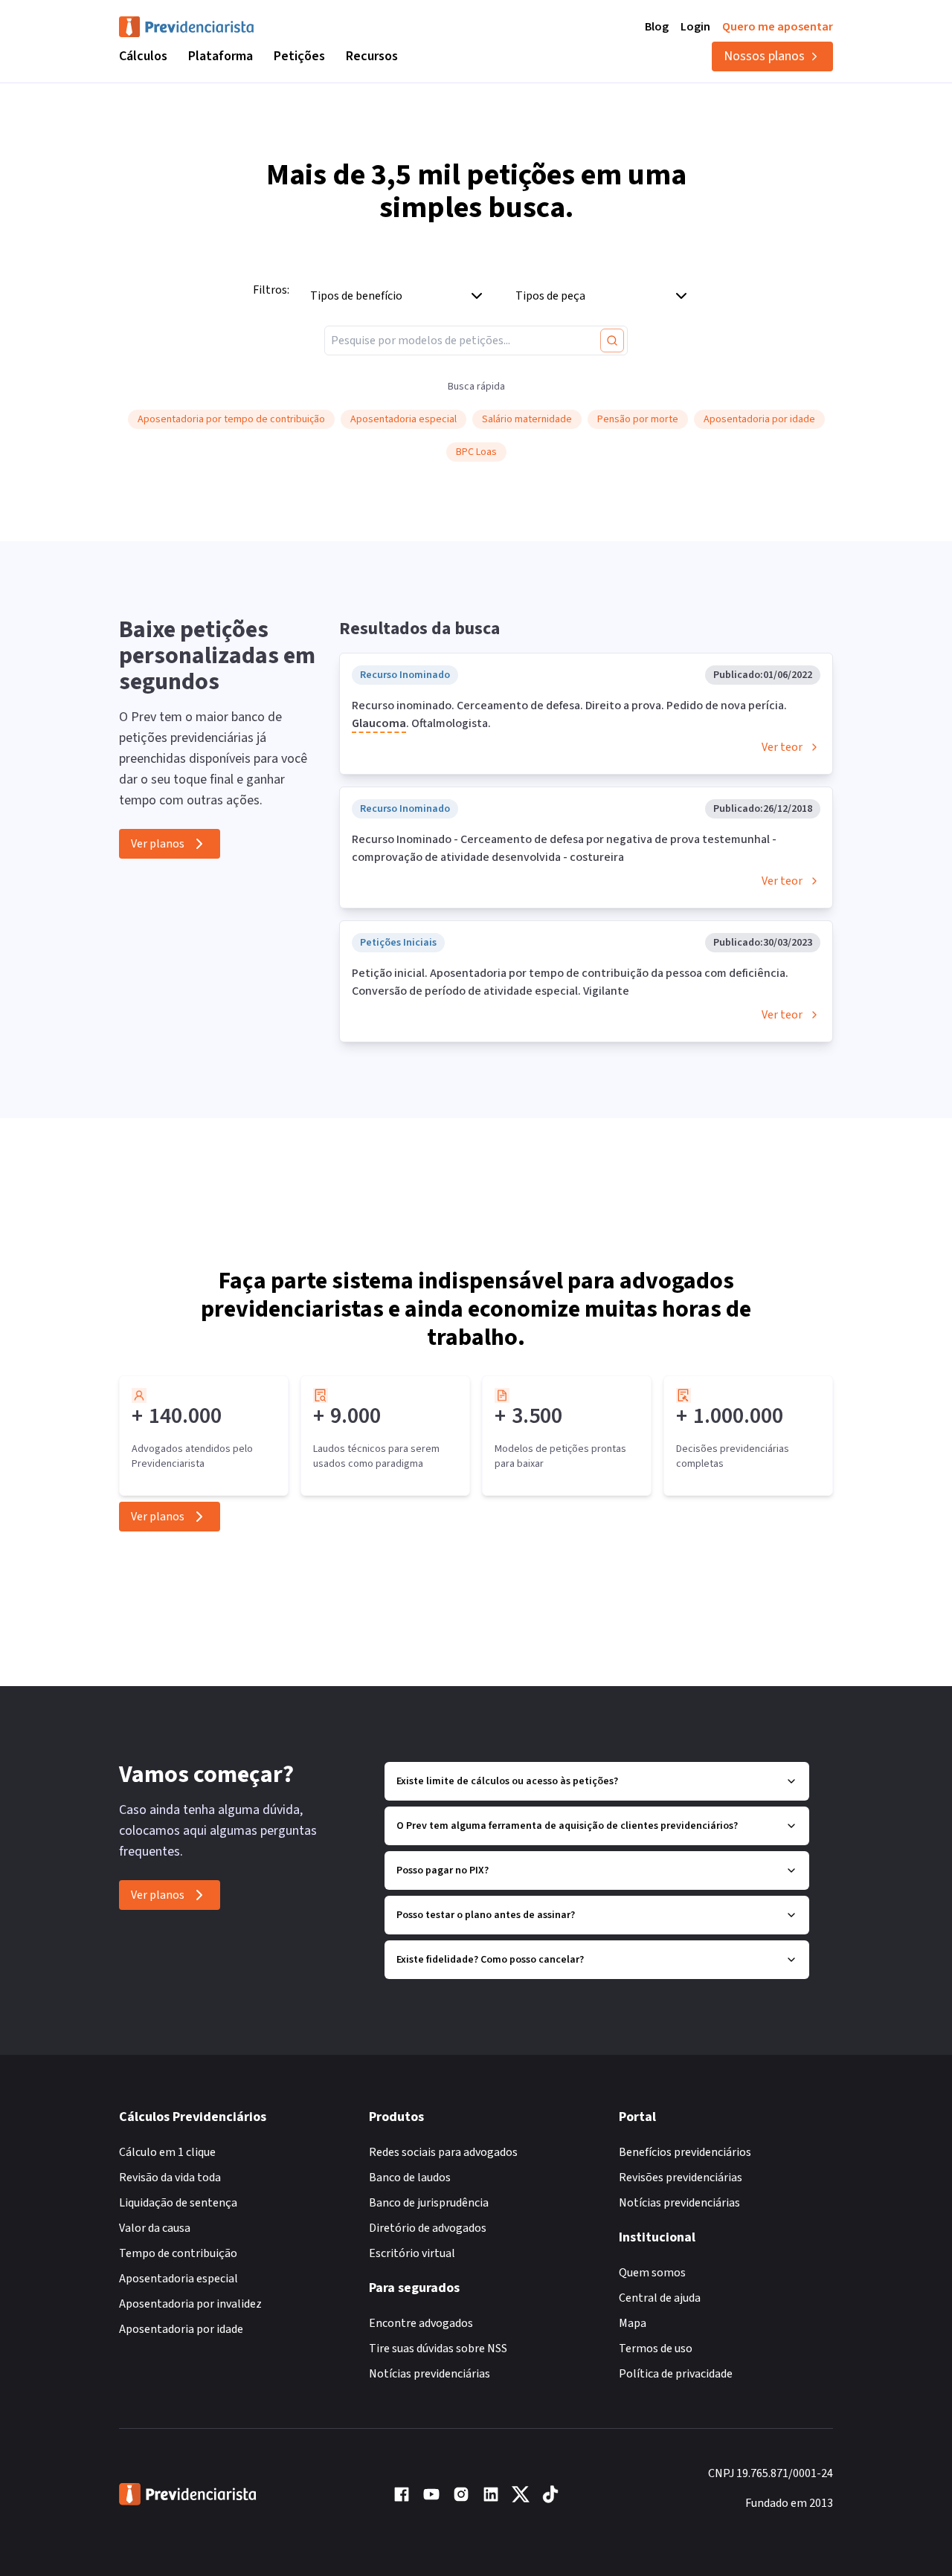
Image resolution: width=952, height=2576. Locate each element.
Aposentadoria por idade (181, 2329)
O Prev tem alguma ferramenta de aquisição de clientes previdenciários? (567, 1826)
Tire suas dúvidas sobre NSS (438, 2349)
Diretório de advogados (428, 2228)
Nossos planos (764, 56)
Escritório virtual (412, 2253)
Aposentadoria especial (178, 2279)
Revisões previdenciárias (681, 2178)
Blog (657, 27)
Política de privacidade (676, 2374)
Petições (299, 56)
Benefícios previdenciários (685, 2152)
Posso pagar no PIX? (443, 1870)
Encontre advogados (421, 2323)
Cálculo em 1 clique (167, 2152)
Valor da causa (155, 2228)
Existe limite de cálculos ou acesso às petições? (507, 1781)
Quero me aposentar (778, 27)
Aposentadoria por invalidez (190, 2304)
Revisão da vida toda (170, 2178)
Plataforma (221, 56)
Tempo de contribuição (178, 2253)
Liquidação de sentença (178, 2203)
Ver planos (158, 844)
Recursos (372, 56)
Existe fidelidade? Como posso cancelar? (490, 1960)
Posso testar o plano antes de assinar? (486, 1915)
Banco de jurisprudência (429, 2203)
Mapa (633, 2323)
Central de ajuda (660, 2298)
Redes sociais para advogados (443, 2152)
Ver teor (782, 747)
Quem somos (652, 2273)
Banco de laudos (410, 2178)
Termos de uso (656, 2349)
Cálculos (143, 56)
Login (695, 27)
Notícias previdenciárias (430, 2374)
